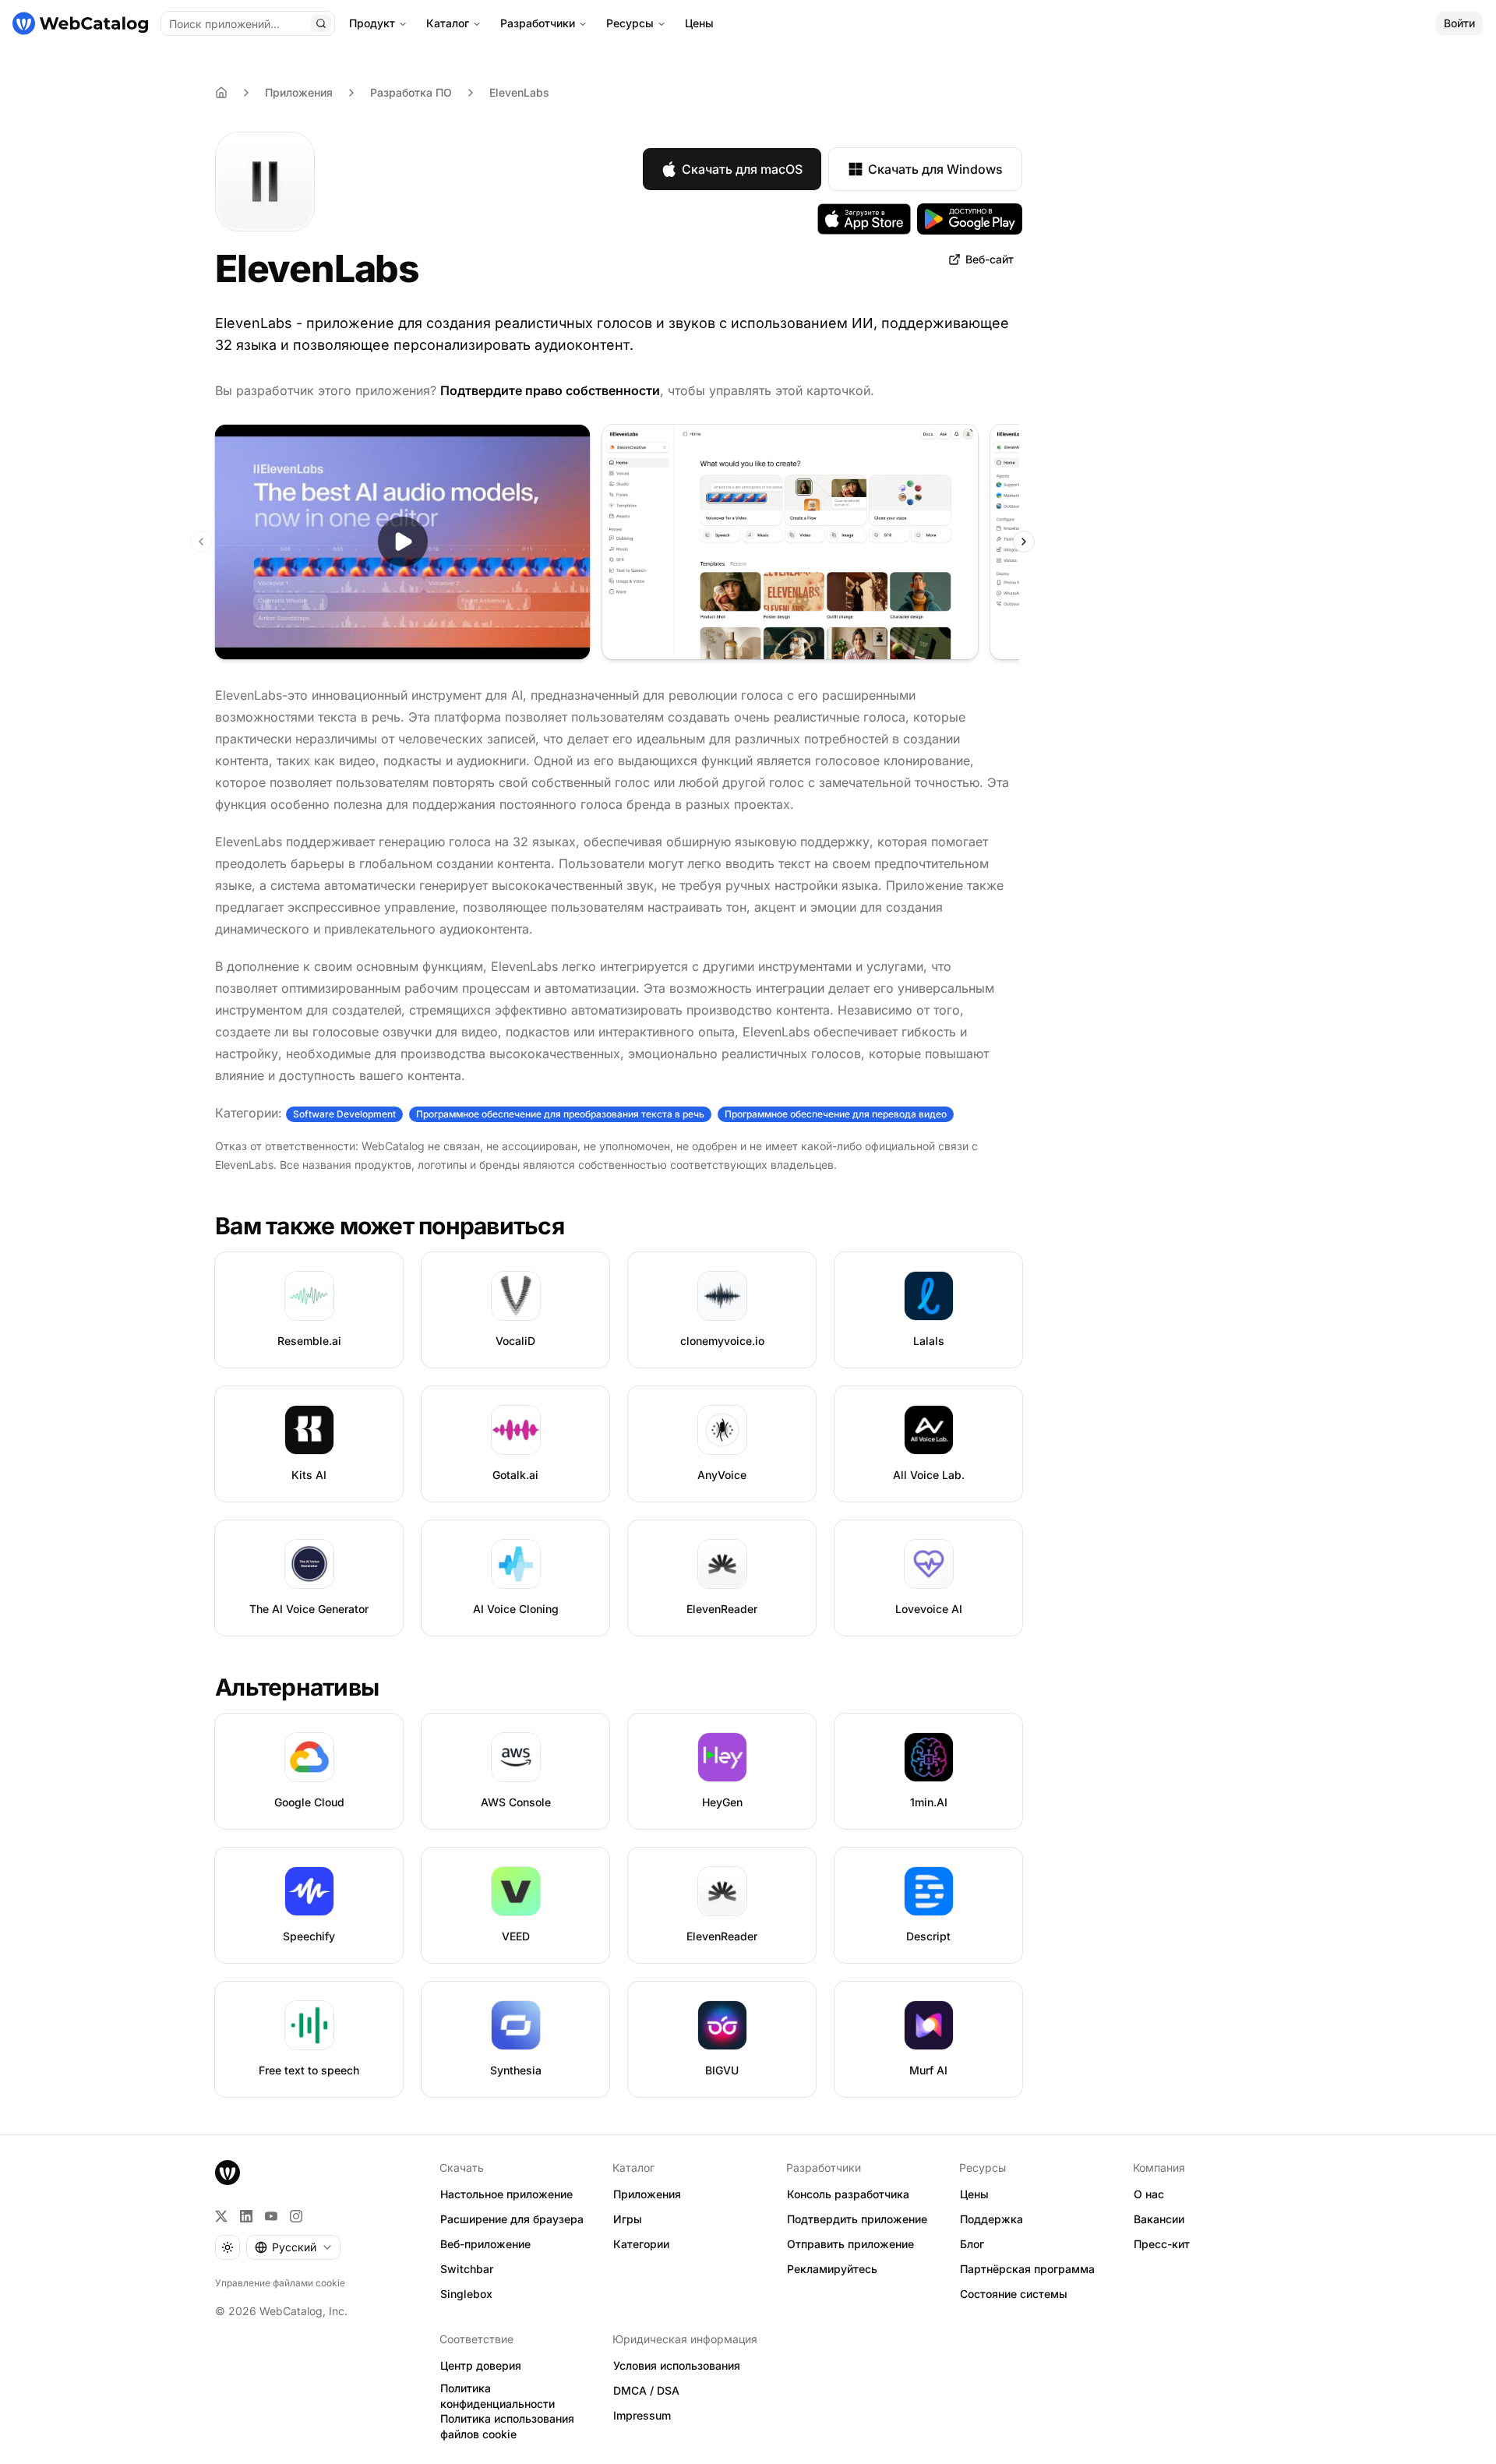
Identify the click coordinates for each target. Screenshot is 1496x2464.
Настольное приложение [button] (506, 2194)
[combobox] (293, 2247)
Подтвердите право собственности (550, 390)
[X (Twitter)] (221, 2216)
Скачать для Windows (935, 169)
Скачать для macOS (742, 169)
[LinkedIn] (246, 2216)
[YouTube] (271, 2216)
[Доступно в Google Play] (970, 219)
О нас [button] (1149, 2194)
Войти (1459, 23)
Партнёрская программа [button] (1027, 2269)
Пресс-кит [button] (1162, 2244)
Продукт (372, 23)
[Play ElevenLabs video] (402, 542)
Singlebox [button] (466, 2294)
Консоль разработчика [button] (848, 2194)
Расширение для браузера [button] (512, 2219)
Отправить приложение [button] (850, 2244)
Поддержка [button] (991, 2219)
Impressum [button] (642, 2415)
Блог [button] (972, 2244)
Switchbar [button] (467, 2269)
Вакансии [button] (1159, 2219)
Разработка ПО (411, 92)
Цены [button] (974, 2194)
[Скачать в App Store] (864, 219)
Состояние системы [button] (1014, 2294)
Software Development (344, 1114)
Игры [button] (628, 2219)
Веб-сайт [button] (990, 259)
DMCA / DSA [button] (646, 2390)
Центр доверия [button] (481, 2365)
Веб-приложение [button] (485, 2244)
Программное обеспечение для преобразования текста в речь (560, 1114)
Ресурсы (630, 23)
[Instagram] (296, 2216)
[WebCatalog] (228, 2173)
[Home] (221, 93)
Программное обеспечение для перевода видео (836, 1114)
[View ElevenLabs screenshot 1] (790, 542)
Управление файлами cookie (280, 2283)
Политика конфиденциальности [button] (497, 2396)
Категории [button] (641, 2244)
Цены (699, 23)
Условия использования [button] (677, 2365)
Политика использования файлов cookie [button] (507, 2427)
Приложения (299, 92)
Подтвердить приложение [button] (857, 2219)
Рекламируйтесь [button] (832, 2269)
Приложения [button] (647, 2194)
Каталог (448, 23)
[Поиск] (321, 23)
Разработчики (538, 23)
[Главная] (80, 23)
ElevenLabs (519, 92)
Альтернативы (297, 1687)
